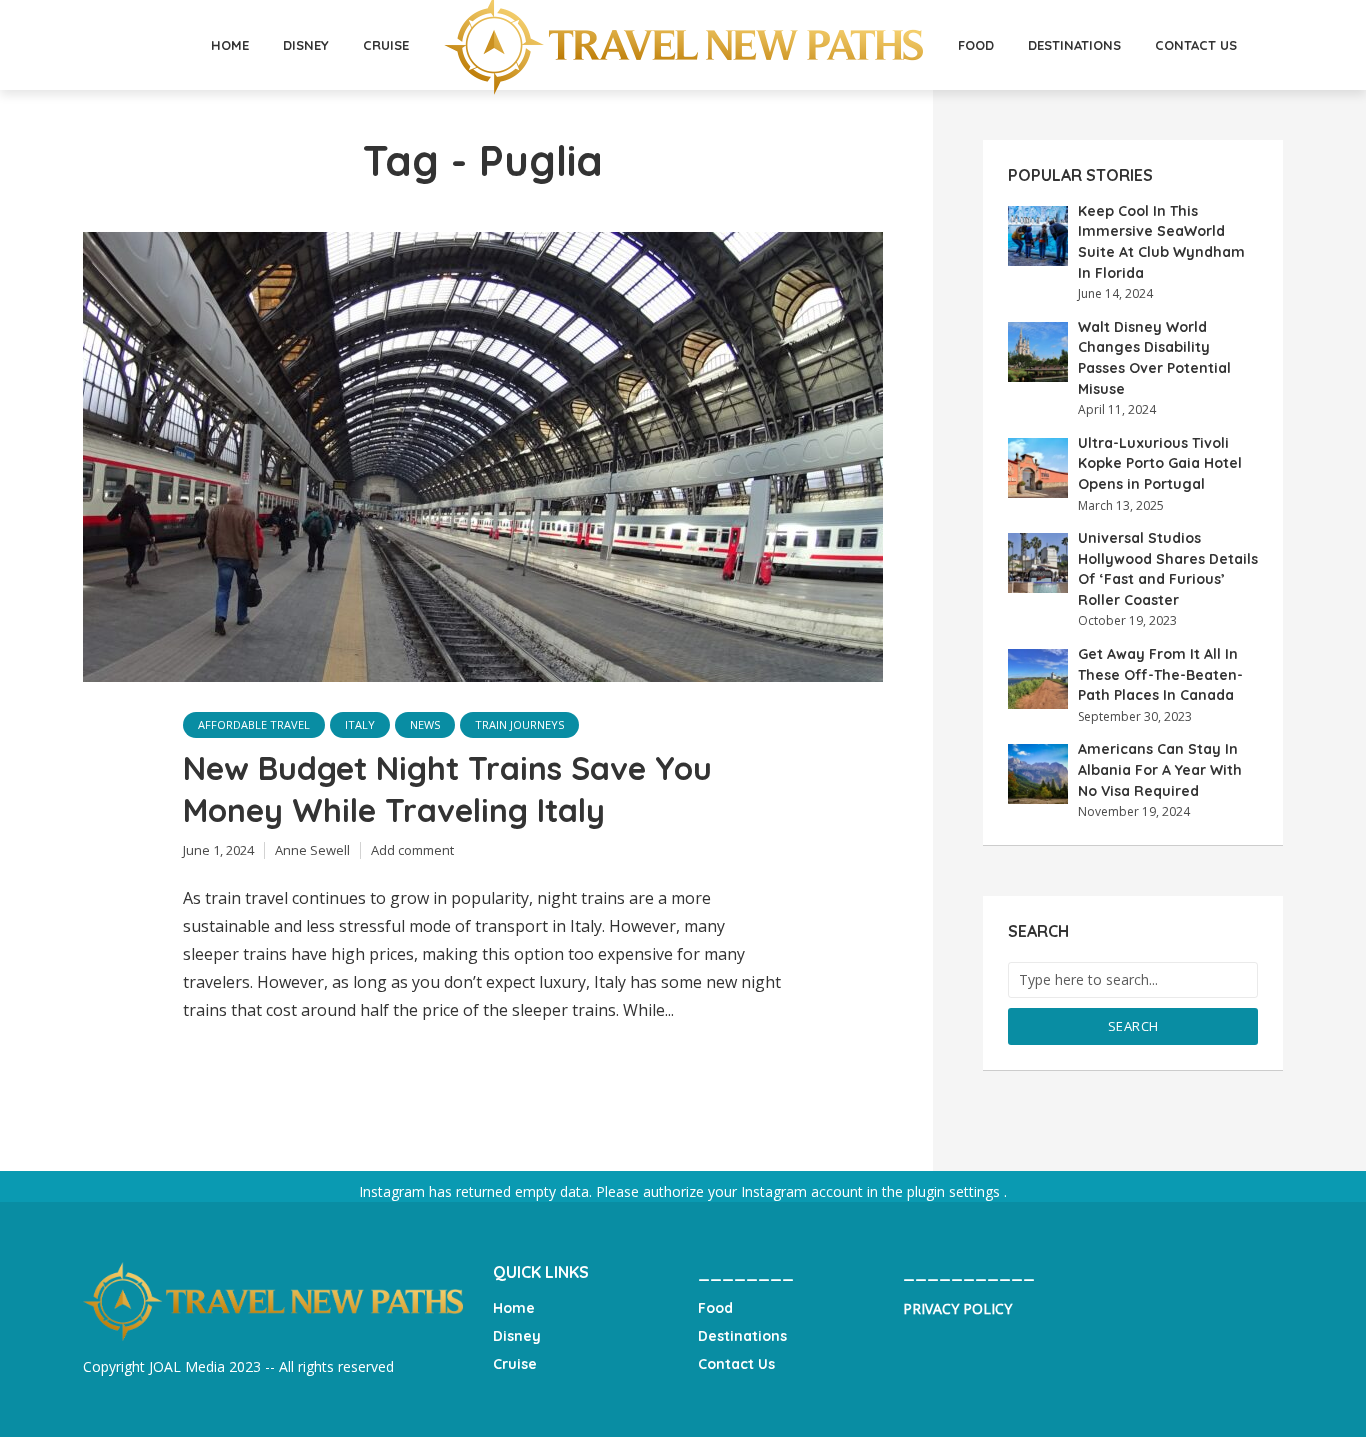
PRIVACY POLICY (957, 1308)
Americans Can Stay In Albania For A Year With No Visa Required (1160, 769)
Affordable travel (254, 724)
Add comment (412, 850)
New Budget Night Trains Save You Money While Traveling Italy (447, 789)
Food (976, 45)
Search (1133, 1026)
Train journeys (519, 724)
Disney (306, 45)
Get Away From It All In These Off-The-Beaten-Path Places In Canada (1160, 674)
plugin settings (955, 1191)
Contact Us (1196, 45)
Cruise (386, 45)
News (425, 724)
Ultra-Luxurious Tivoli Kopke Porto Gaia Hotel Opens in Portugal (1160, 463)
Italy (360, 724)
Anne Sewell (312, 850)
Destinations (1074, 45)
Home (230, 45)
